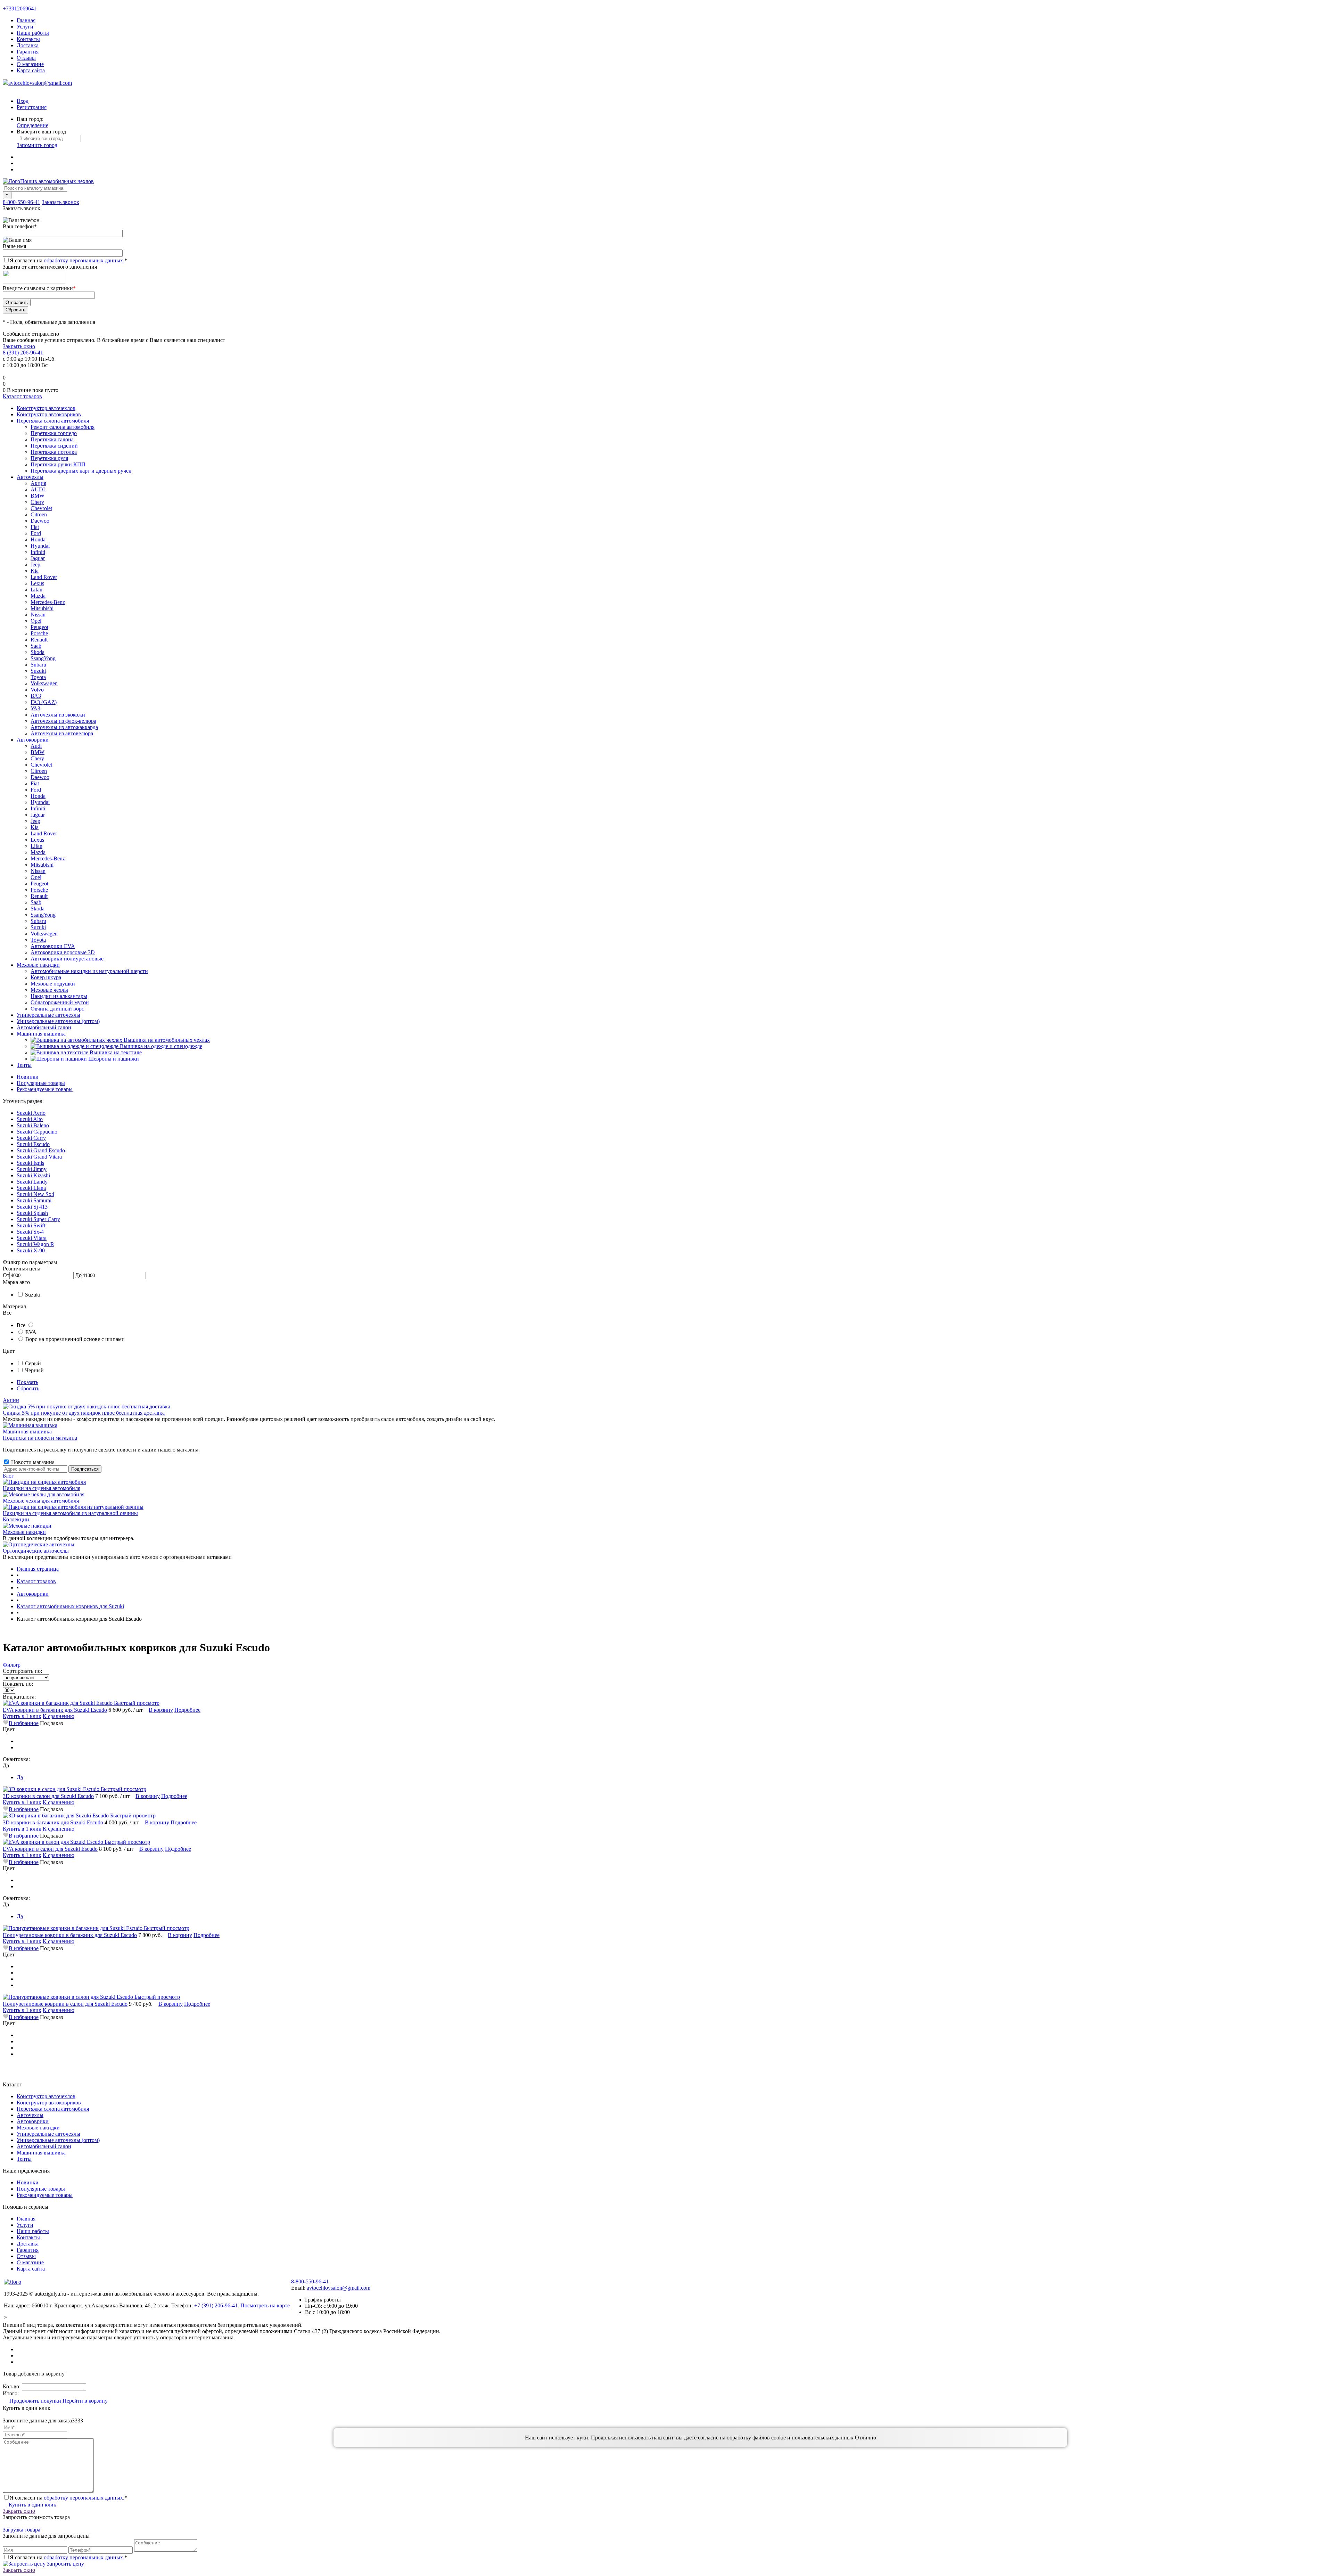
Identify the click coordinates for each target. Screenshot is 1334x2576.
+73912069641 (20, 9)
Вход (23, 101)
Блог (8, 1476)
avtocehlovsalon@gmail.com (40, 83)
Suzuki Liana (31, 1188)
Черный (34, 1370)
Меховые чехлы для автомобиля (41, 1501)
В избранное (24, 1723)
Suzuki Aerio (31, 1113)
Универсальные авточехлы (48, 2134)
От (6, 1275)
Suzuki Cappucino (37, 1132)
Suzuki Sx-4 (30, 1232)
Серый (33, 1363)
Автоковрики (33, 2121)
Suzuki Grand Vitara (39, 1157)
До (78, 1275)
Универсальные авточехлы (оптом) (58, 2140)
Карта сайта (31, 70)
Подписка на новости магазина (40, 1438)
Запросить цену (65, 2564)
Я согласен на (68, 260)
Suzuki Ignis (30, 1163)
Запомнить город (37, 145)
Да (20, 1777)
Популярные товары (41, 1083)
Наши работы (33, 33)
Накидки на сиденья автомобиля (42, 1488)
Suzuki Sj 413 (32, 1207)
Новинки (28, 1077)
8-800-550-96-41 (22, 202)
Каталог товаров (22, 396)
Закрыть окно (19, 346)
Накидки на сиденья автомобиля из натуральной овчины (70, 1513)
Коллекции (16, 1519)
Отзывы (26, 58)
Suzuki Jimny (32, 1169)
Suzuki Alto (30, 1119)
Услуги (25, 27)
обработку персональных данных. (84, 260)
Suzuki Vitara (32, 1238)
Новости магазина (32, 1462)
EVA (31, 1332)
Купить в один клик (32, 2505)
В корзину (161, 1710)
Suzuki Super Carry (38, 1219)
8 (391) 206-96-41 (23, 353)
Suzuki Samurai (34, 1200)
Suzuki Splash (32, 1213)
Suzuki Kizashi (33, 1175)
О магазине (30, 64)
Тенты (24, 2159)
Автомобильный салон (44, 2146)
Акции (11, 1400)
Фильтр (12, 1665)
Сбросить (28, 1388)
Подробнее (187, 1710)
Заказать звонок (60, 202)
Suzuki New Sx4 (35, 1194)
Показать (27, 1382)
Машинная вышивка (27, 1432)
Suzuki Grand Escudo (41, 1150)
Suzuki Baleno (33, 1125)
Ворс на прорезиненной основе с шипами (75, 1339)
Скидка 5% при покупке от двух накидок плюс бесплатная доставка (84, 1413)
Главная (26, 20)
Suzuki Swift (31, 1225)
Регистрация (32, 107)
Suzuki (33, 1295)
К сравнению (59, 1716)
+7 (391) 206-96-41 (216, 2305)
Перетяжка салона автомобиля (53, 2109)
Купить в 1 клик (22, 1716)
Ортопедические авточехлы (36, 1551)
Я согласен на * (68, 2498)
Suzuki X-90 (31, 1250)
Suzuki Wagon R (35, 1244)
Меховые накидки (24, 1532)
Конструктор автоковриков (49, 2103)
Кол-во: (12, 2386)
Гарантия (28, 52)
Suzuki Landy (32, 1182)
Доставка (28, 45)
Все (21, 1325)
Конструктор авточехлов (46, 2096)
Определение (32, 125)
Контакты (28, 39)
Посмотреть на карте (265, 2305)
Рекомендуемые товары (45, 1089)
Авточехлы (30, 2115)
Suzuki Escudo (33, 1144)
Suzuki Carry (31, 1138)
